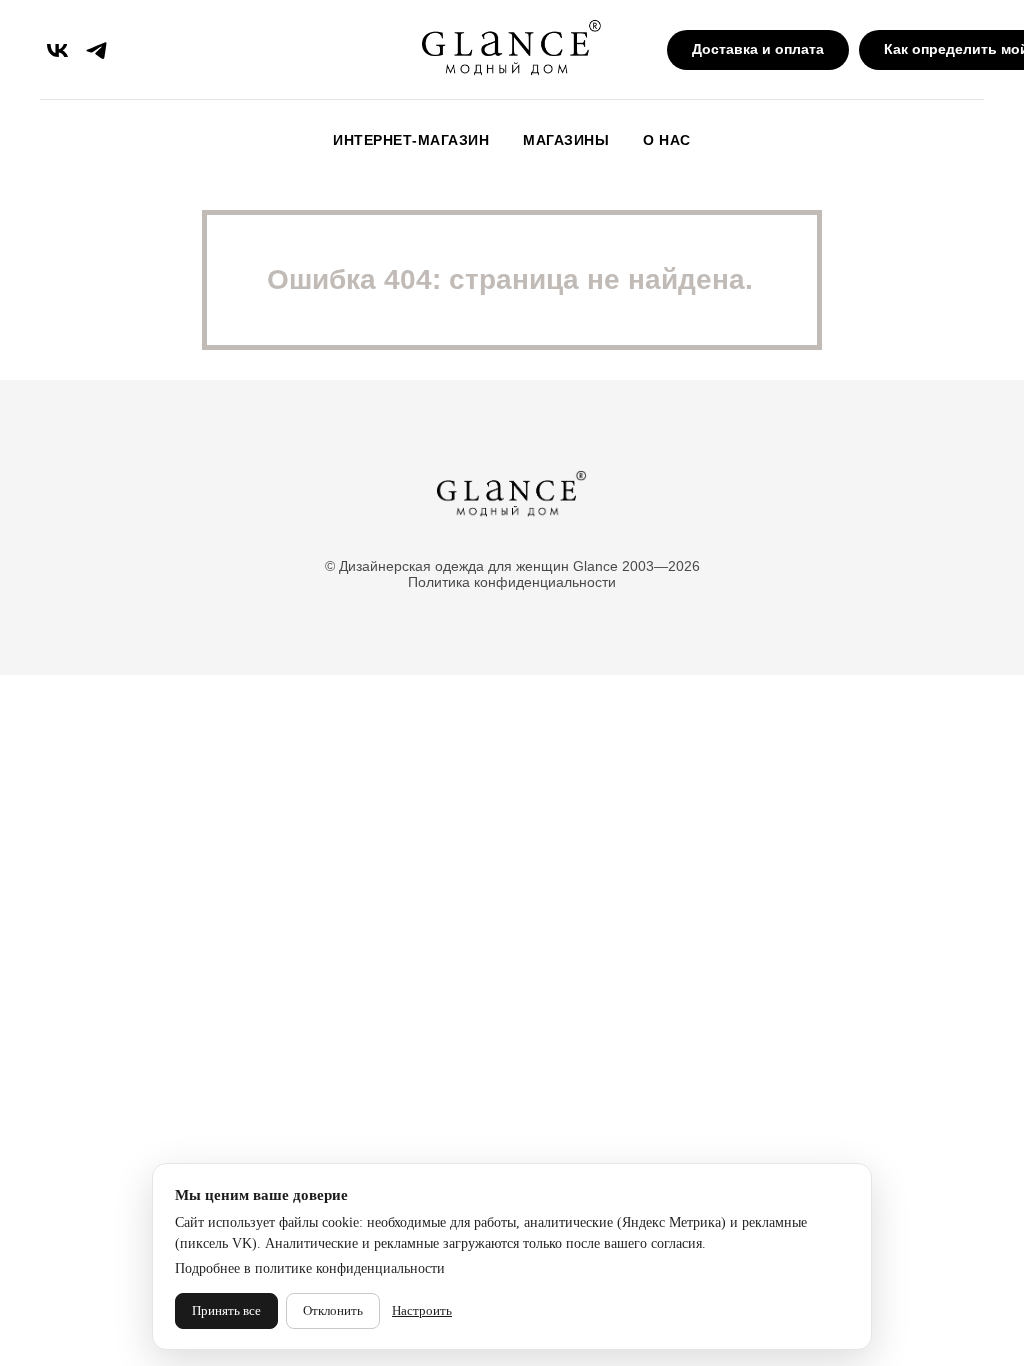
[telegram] (96, 50)
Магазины (566, 140)
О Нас (667, 140)
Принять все (226, 1310)
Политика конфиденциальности (512, 582)
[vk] (57, 50)
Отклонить (333, 1310)
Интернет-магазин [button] (411, 140)
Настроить (422, 1310)
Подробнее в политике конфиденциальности (310, 1268)
